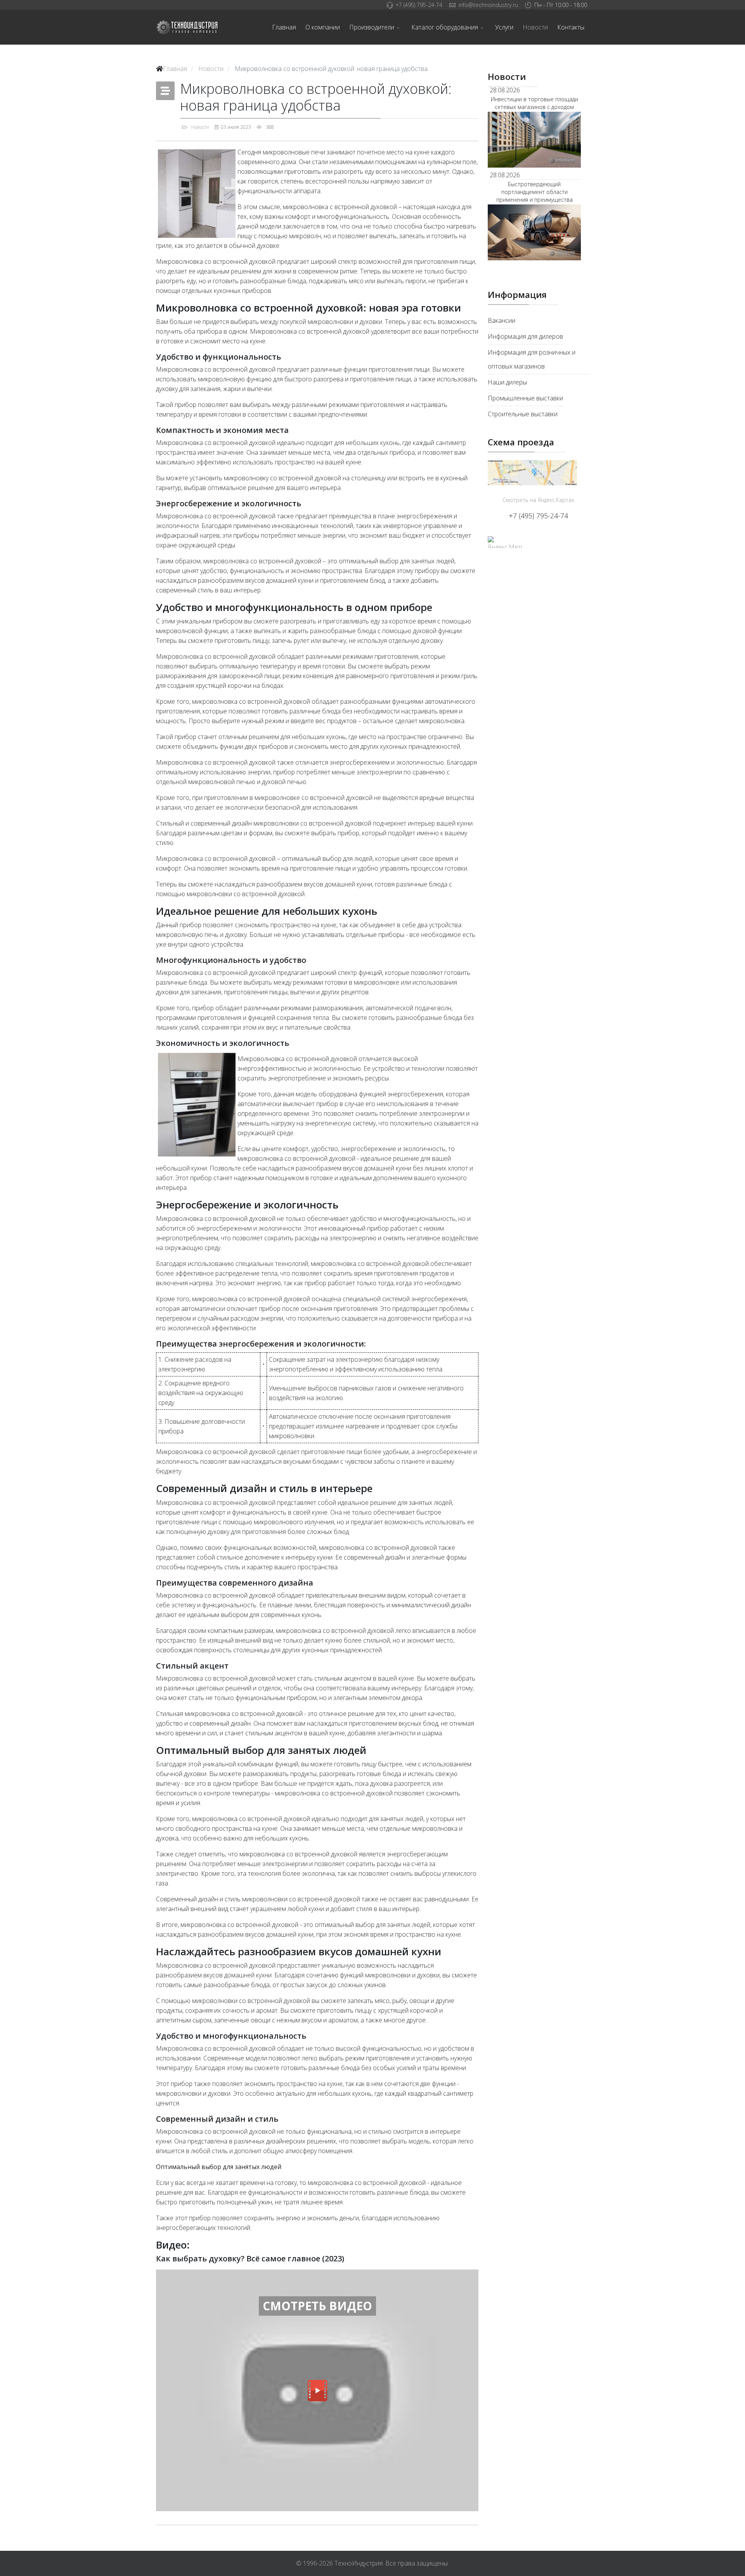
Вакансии (502, 320)
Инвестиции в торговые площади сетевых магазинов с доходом (534, 103)
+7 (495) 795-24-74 (419, 5)
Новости (535, 27)
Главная (284, 27)
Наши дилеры (507, 382)
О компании (323, 27)
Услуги (504, 27)
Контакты (571, 27)
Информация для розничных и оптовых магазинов (532, 359)
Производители (372, 27)
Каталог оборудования (445, 27)
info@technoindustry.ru (488, 5)
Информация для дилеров (525, 336)
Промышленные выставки (525, 398)
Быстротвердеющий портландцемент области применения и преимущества (534, 192)
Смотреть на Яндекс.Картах (538, 500)
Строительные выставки (523, 414)
